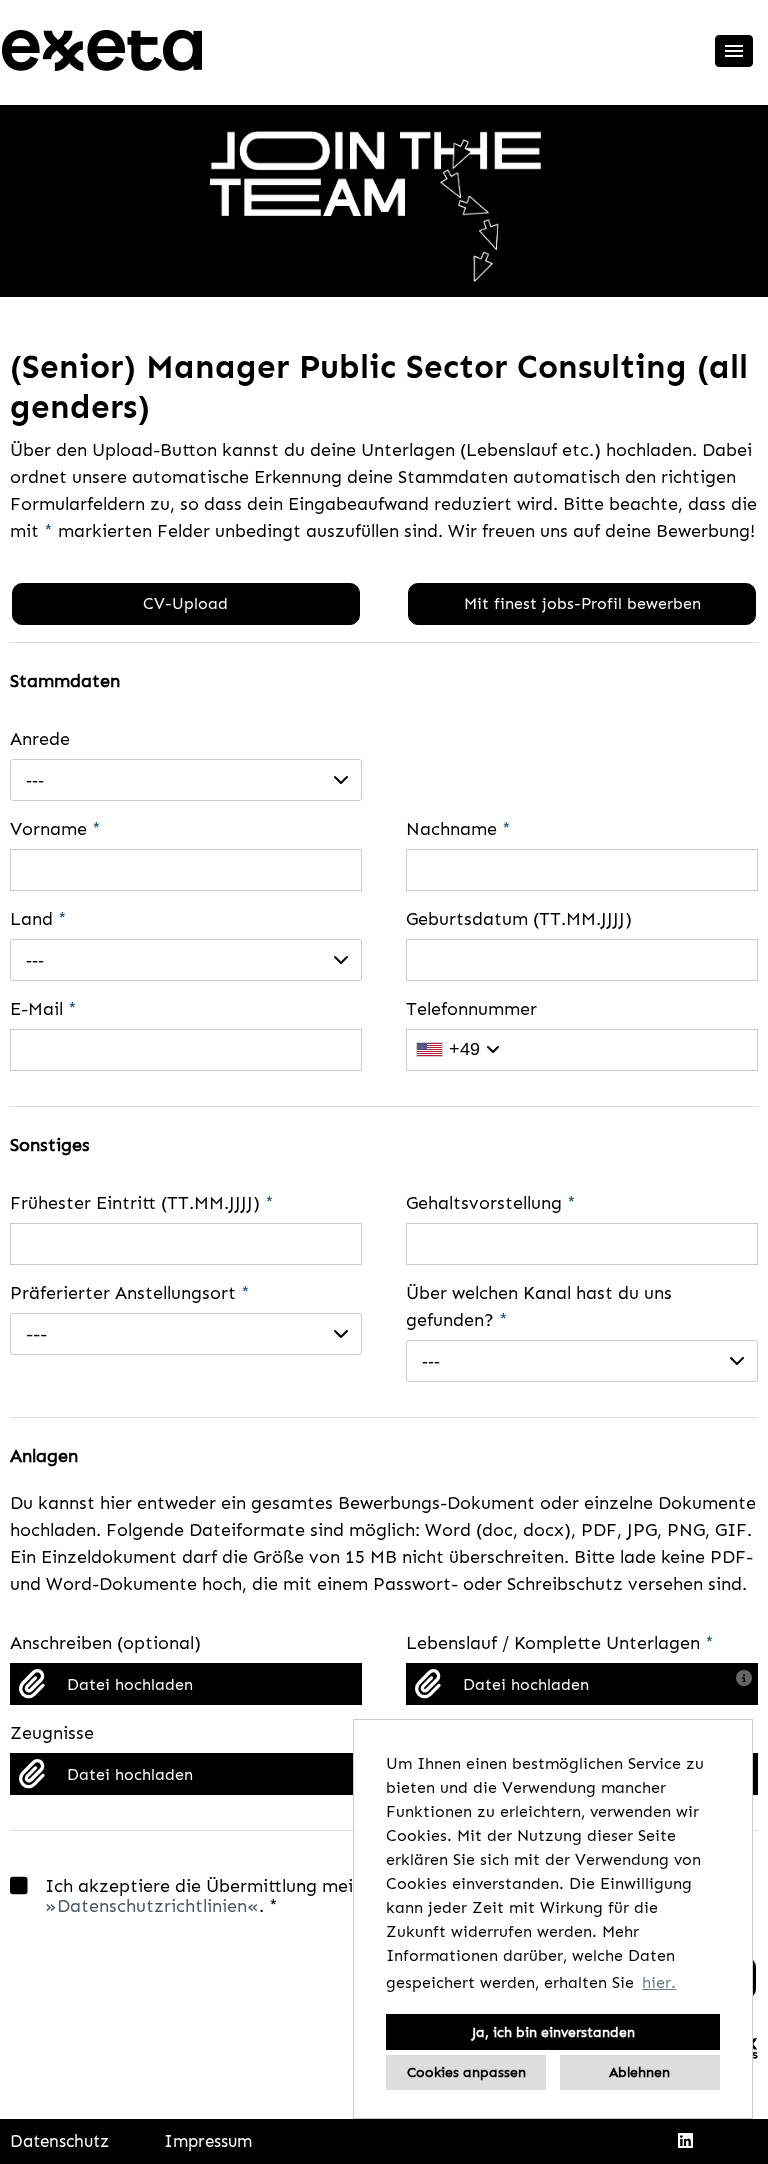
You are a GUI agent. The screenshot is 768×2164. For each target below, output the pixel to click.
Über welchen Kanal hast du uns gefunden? (539, 1306)
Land (38, 919)
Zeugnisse (52, 1733)
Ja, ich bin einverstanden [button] (553, 2032)
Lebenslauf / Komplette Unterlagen (560, 1643)
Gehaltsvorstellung (491, 1203)
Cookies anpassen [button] (466, 2072)
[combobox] (186, 780)
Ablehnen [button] (639, 2072)
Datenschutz (59, 2141)
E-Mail (43, 1009)
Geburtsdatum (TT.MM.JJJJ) (519, 919)
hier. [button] (659, 1982)
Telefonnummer (471, 1009)
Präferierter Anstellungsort (130, 1293)
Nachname (458, 829)
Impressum (208, 2141)
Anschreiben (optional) (105, 1643)
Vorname (55, 829)
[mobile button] (734, 51)
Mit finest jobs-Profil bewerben (582, 603)
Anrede (40, 739)
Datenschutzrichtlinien (152, 1906)
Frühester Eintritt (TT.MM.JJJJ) (142, 1203)
